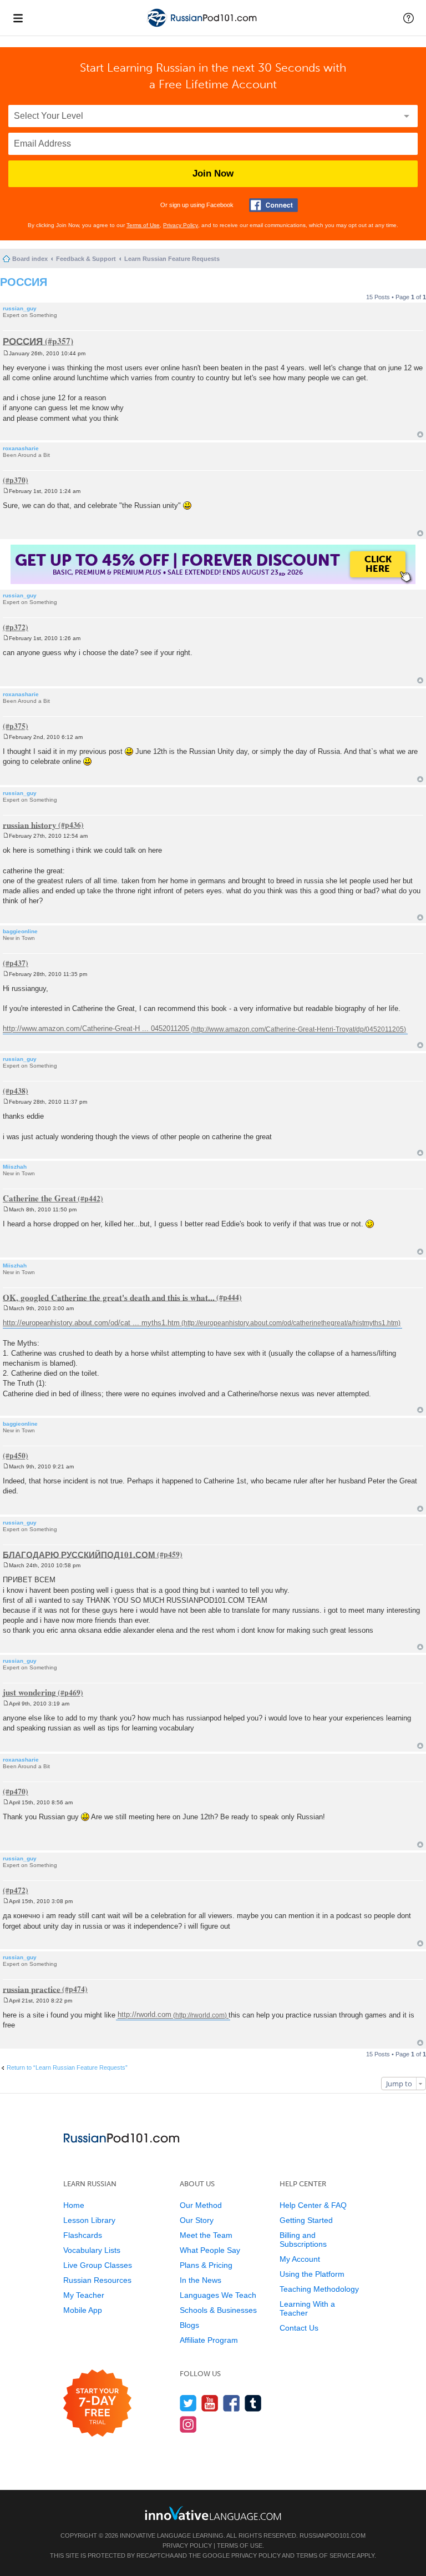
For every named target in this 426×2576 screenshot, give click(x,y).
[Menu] (18, 18)
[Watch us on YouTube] (210, 2403)
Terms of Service (326, 2555)
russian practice (32, 1989)
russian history (30, 824)
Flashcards (83, 2235)
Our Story (197, 2220)
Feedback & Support (86, 259)
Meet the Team (206, 2235)
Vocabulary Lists (92, 2250)
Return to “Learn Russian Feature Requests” (67, 2067)
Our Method (201, 2205)
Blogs (189, 2325)
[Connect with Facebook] (273, 205)
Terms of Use (143, 225)
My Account (300, 2259)
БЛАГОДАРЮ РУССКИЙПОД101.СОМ (79, 1554)
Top (420, 434)
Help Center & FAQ (313, 2205)
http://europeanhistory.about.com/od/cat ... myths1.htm (91, 1323)
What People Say (210, 2250)
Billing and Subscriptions (303, 2240)
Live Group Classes (98, 2265)
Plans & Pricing (206, 2265)
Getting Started (306, 2220)
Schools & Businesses (218, 2310)
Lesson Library (89, 2220)
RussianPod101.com (333, 2535)
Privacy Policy (181, 225)
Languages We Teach (218, 2295)
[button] (409, 18)
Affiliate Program (209, 2340)
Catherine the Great (39, 1198)
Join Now (213, 173)
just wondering (29, 1692)
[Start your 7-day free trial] (97, 2404)
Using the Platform (312, 2274)
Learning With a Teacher (307, 2308)
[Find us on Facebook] (232, 2403)
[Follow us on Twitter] (188, 2403)
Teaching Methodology (319, 2289)
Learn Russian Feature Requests (172, 259)
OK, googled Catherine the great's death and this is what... (109, 1297)
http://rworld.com (144, 2015)
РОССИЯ (24, 282)
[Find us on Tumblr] (253, 2403)
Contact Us (299, 2328)
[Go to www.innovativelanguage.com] (213, 2513)
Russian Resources (97, 2280)
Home (74, 2205)
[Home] (203, 27)
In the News (201, 2280)
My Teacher (84, 2295)
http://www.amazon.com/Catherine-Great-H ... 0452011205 (96, 1029)
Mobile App (83, 2310)
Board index (30, 259)
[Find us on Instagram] (188, 2424)
